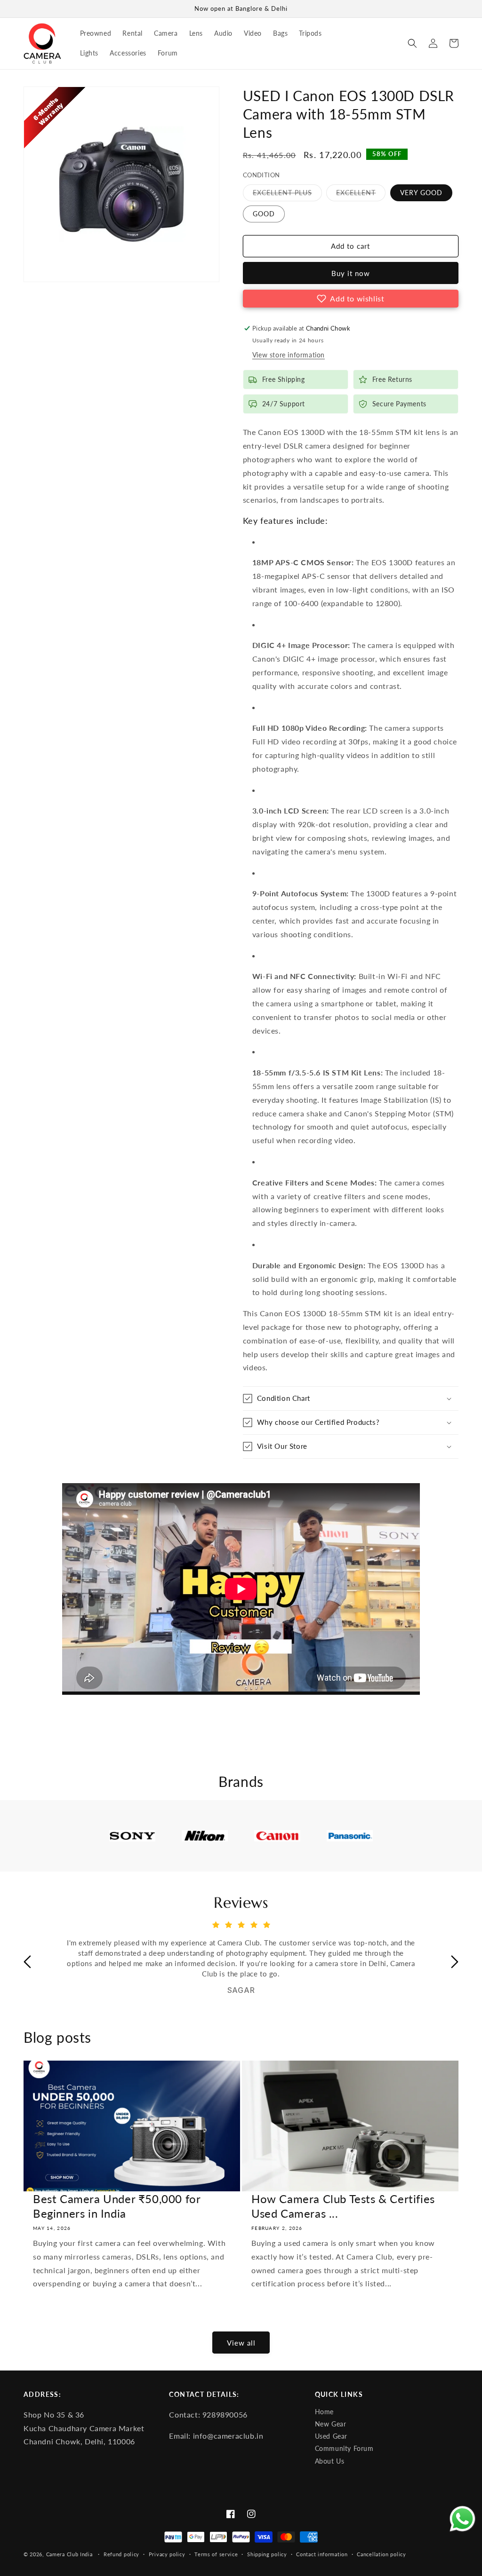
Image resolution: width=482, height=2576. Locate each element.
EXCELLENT (361, 195)
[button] (412, 43)
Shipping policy (267, 2554)
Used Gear (331, 2436)
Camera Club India (69, 2554)
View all (241, 2343)
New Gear (331, 2424)
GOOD (264, 214)
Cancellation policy (381, 2554)
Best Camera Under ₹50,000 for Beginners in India (116, 2206)
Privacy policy (167, 2554)
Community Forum (344, 2449)
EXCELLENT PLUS (287, 195)
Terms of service (216, 2554)
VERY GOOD (421, 193)
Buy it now (351, 273)
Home (324, 2412)
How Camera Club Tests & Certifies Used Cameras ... (343, 2206)
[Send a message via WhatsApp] (462, 2519)
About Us (330, 2461)
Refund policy (121, 2554)
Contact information (322, 2554)
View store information (289, 355)
